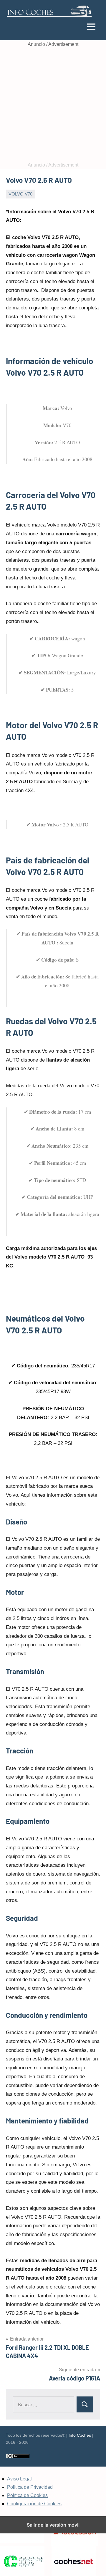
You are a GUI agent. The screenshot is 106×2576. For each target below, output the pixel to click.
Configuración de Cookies (34, 2504)
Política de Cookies (27, 2495)
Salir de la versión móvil (53, 2525)
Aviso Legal (19, 2479)
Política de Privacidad (30, 2487)
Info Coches (80, 2435)
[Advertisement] (53, 105)
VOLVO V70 (20, 194)
